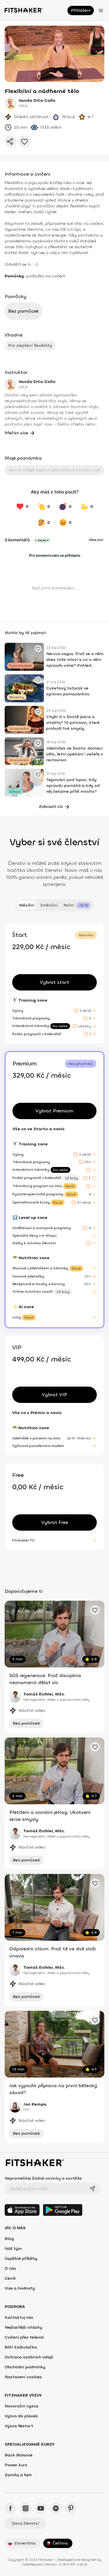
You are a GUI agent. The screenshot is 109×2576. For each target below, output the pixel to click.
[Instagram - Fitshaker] (26, 2508)
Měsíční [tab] (27, 905)
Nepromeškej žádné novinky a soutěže (43, 2178)
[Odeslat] (92, 2189)
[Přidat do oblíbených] (24, 141)
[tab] (77, 905)
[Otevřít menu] (101, 10)
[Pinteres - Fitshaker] (71, 2508)
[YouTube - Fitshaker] (41, 2508)
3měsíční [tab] (49, 905)
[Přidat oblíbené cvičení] (38, 649)
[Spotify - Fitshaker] (56, 2508)
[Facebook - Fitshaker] (10, 2508)
